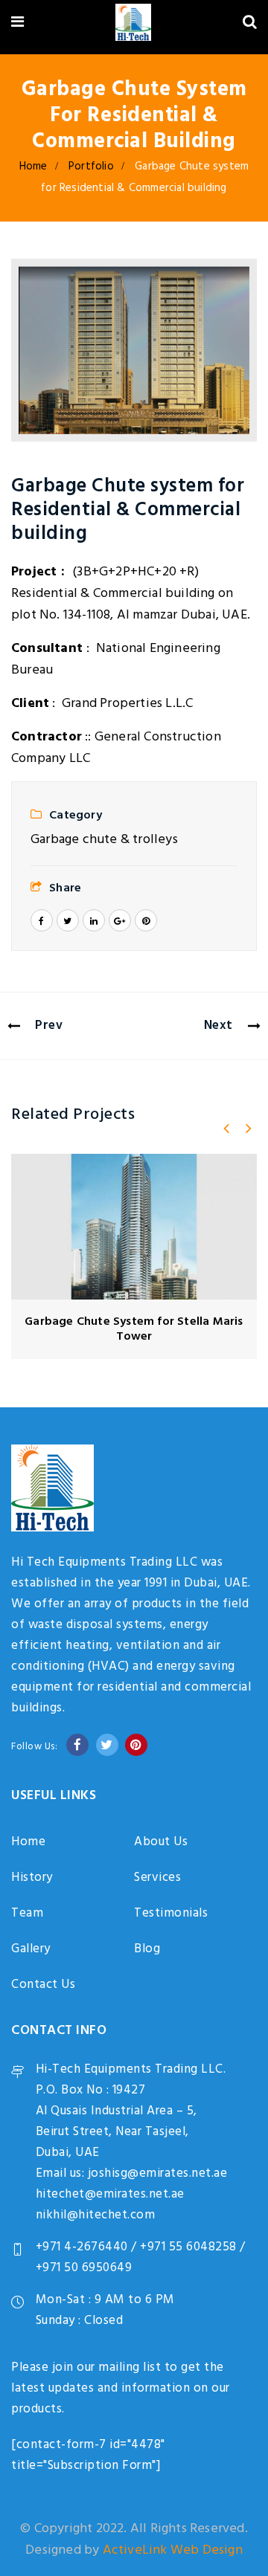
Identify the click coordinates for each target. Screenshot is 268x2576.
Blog (147, 1949)
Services (157, 1878)
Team (27, 1913)
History (32, 1878)
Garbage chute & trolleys (104, 840)
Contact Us (43, 1985)
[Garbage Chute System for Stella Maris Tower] (134, 1227)
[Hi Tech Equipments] (133, 25)
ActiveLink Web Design (173, 2550)
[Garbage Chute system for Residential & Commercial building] (134, 350)
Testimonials (171, 1913)
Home (33, 167)
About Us (161, 1842)
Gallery (31, 1949)
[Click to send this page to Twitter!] (68, 920)
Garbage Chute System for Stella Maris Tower (134, 1329)
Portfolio (91, 167)
